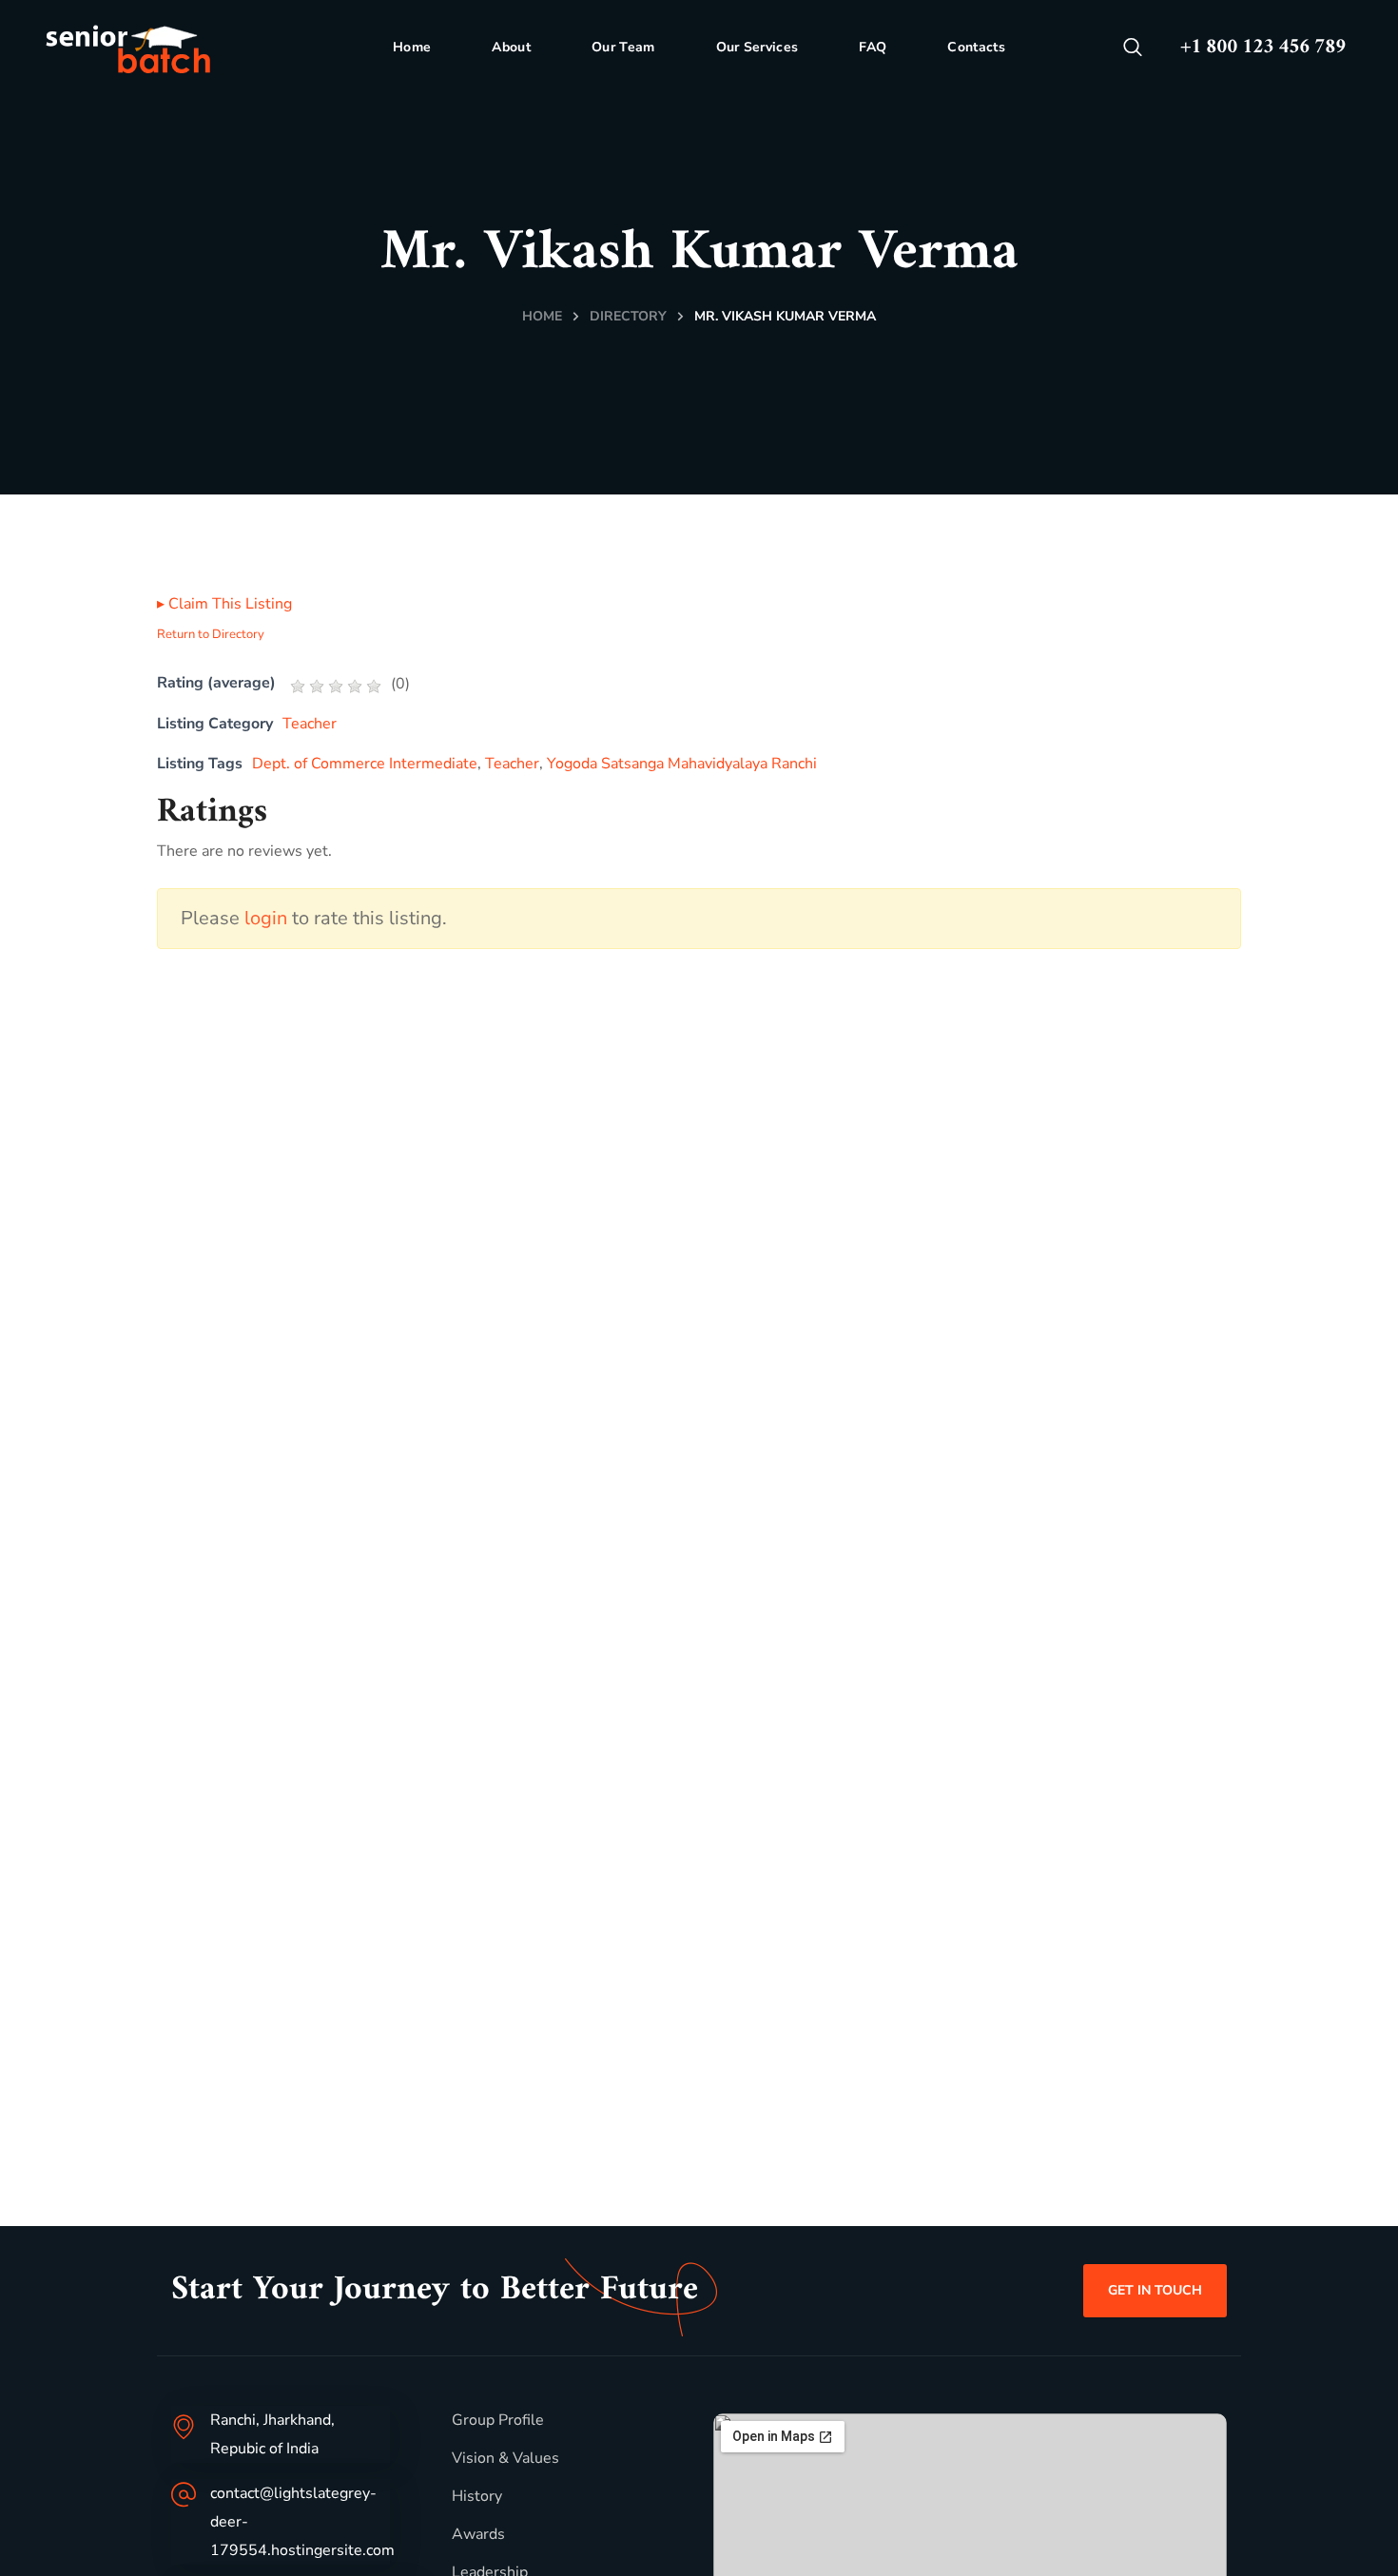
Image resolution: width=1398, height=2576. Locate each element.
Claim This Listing (224, 604)
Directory (628, 316)
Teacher (310, 724)
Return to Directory (211, 634)
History (477, 2496)
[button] (1133, 48)
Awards (478, 2534)
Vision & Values (505, 2458)
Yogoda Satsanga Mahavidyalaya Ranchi (682, 764)
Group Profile (498, 2420)
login (266, 918)
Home (542, 316)
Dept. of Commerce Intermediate (365, 764)
